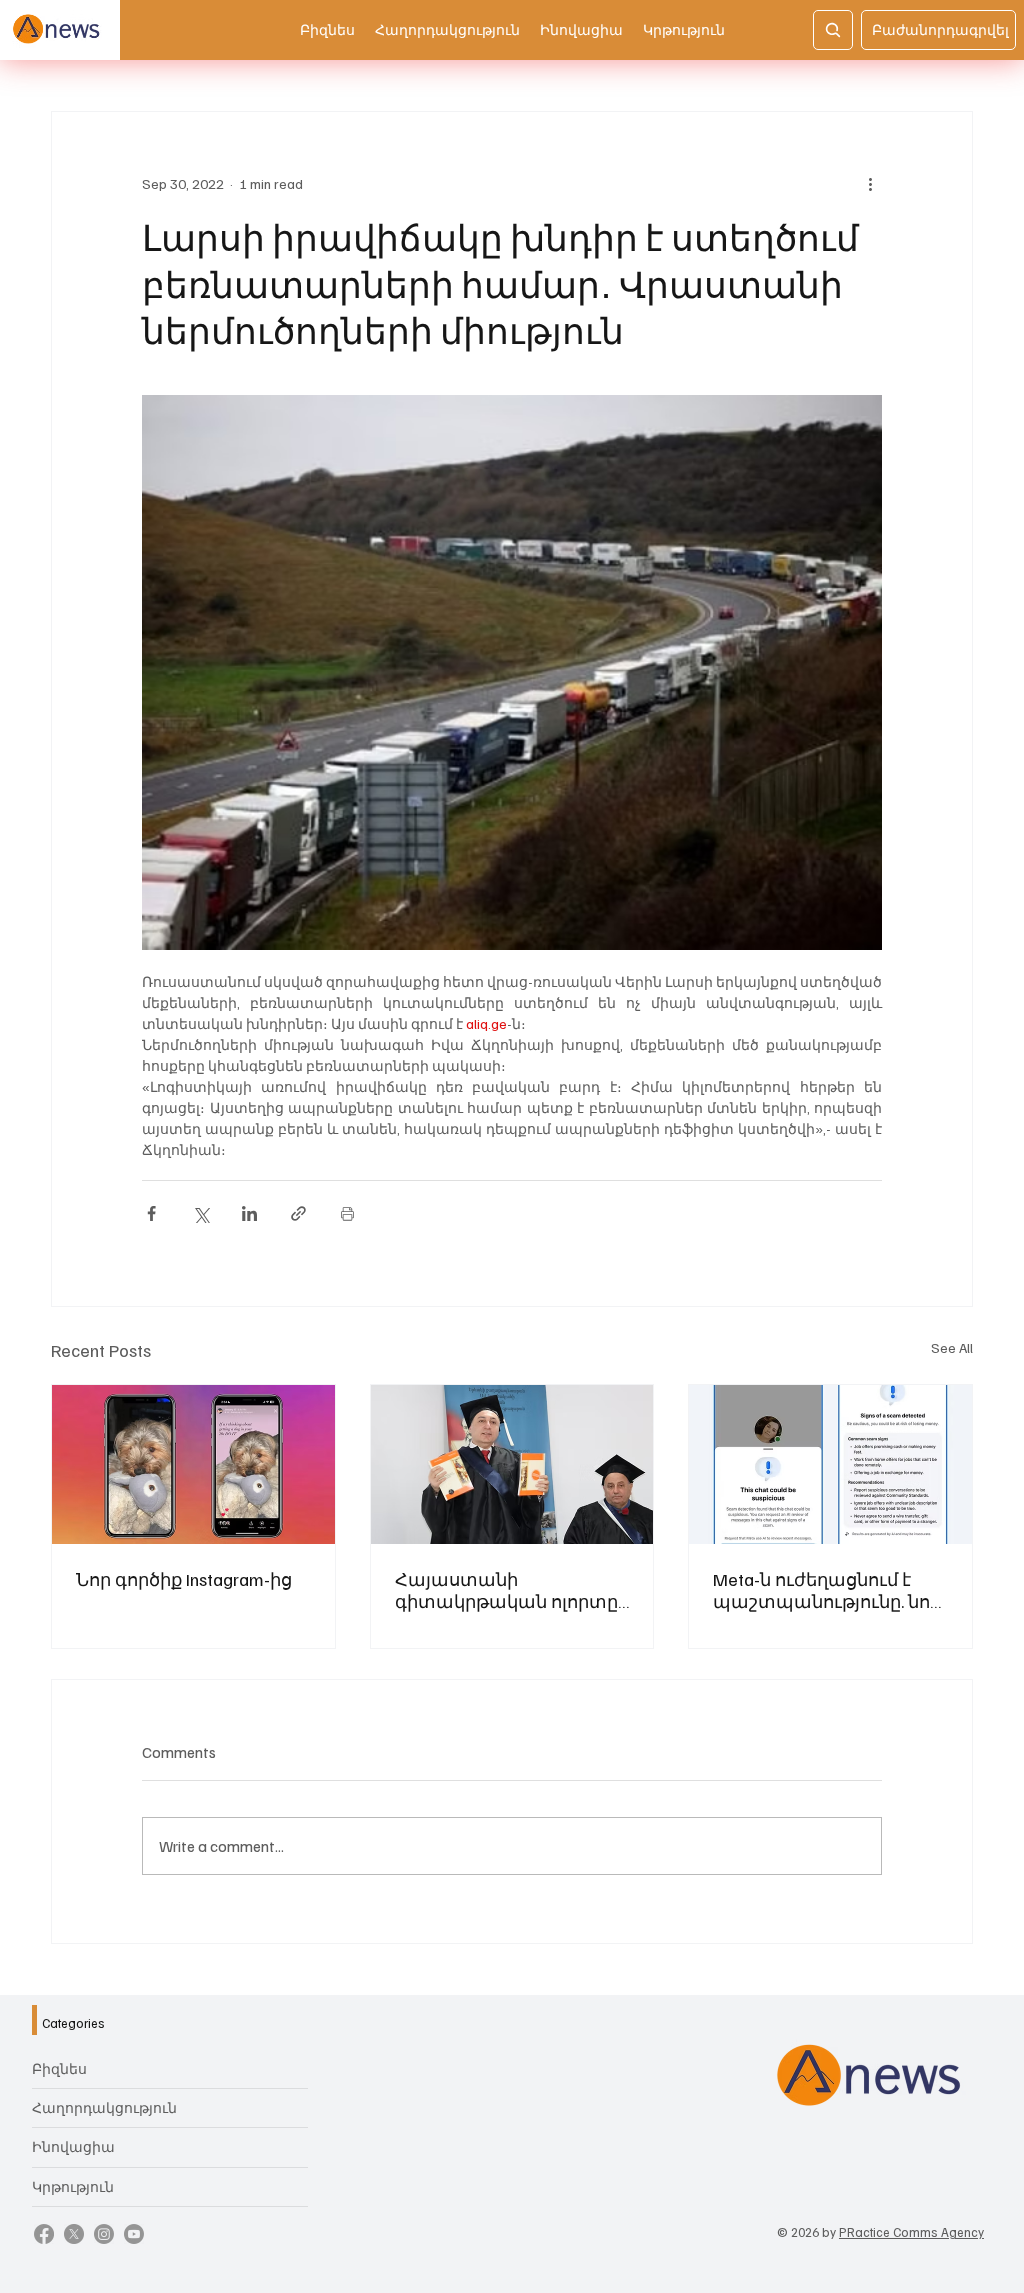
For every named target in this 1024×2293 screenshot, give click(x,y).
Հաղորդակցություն (104, 2107)
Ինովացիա (73, 2146)
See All (952, 1347)
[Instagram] (104, 2234)
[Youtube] (134, 2234)
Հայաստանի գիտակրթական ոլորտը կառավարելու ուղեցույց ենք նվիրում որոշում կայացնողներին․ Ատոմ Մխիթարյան (511, 1590)
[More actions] (870, 184)
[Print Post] (347, 1213)
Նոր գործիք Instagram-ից (184, 1579)
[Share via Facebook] (151, 1213)
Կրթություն (73, 2186)
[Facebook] (44, 2234)
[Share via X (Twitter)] (200, 1213)
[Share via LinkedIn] (249, 1213)
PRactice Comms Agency (911, 2232)
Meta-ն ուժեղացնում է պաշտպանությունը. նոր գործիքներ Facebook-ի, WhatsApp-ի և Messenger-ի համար (827, 1590)
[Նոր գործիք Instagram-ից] (193, 1464)
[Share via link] (298, 1213)
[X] (74, 2234)
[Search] (833, 30)
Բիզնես (59, 2068)
